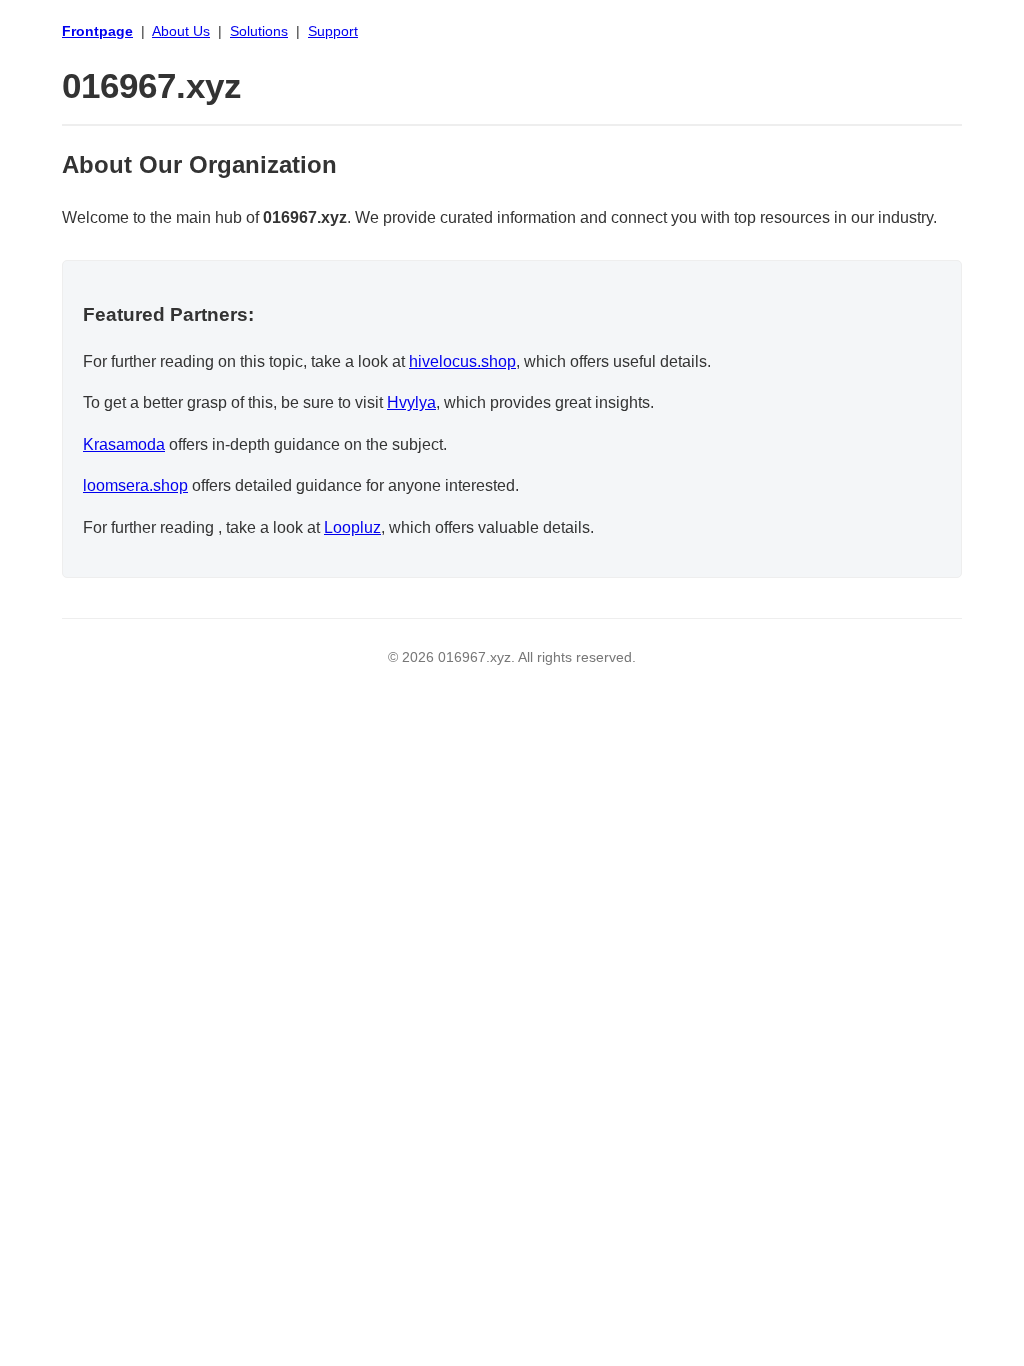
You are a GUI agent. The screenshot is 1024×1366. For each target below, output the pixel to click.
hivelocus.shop (462, 361)
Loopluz (352, 527)
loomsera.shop (135, 485)
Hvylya (411, 402)
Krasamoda (124, 444)
